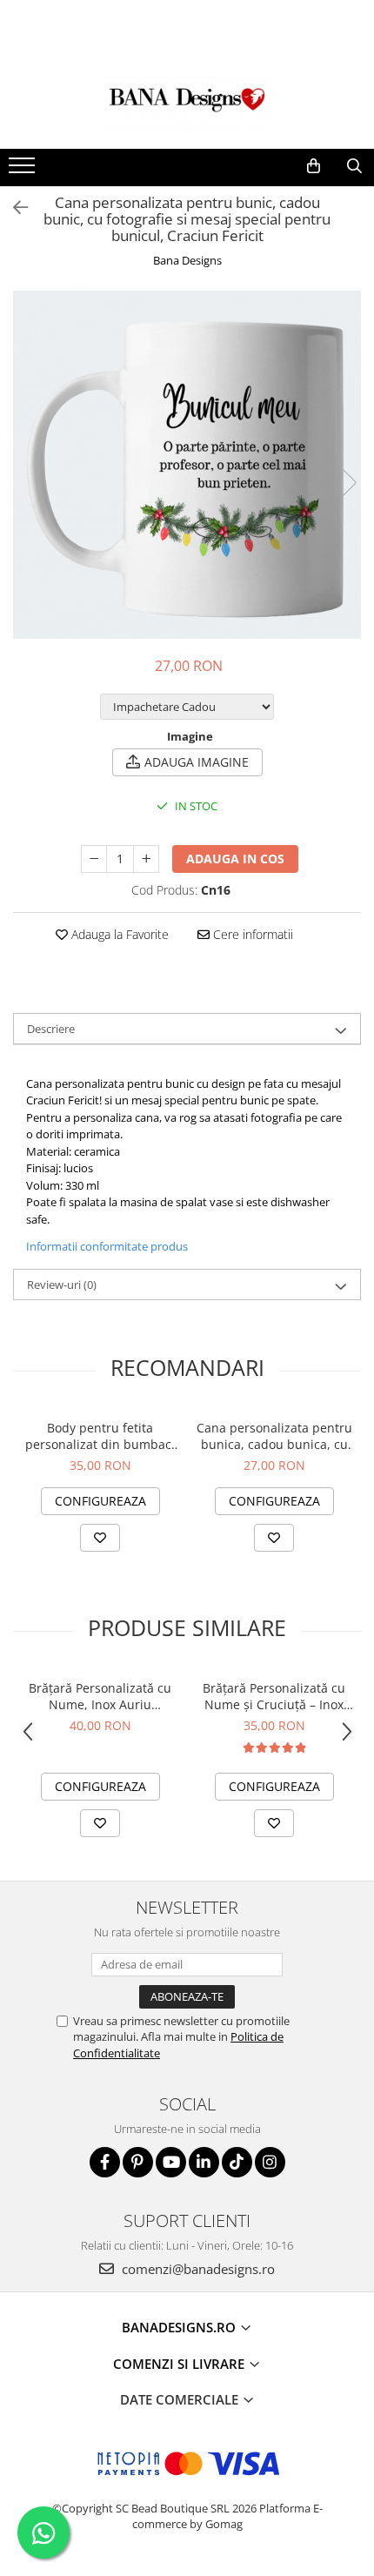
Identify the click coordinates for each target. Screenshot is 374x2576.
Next (347, 483)
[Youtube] (171, 2162)
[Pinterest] (138, 2162)
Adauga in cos (235, 859)
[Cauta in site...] (354, 166)
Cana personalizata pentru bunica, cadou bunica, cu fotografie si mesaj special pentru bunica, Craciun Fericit (274, 1436)
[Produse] (24, 171)
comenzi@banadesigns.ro (197, 2269)
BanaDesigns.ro (180, 2327)
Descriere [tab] (51, 1029)
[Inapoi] (13, 208)
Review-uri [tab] (62, 1285)
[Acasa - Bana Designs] (187, 105)
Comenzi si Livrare (180, 2364)
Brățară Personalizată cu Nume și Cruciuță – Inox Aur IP (274, 1696)
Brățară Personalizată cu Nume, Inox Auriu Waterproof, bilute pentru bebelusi (100, 1696)
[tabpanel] (187, 465)
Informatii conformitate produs (107, 1246)
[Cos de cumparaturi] (314, 166)
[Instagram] (270, 2162)
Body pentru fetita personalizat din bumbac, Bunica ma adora (100, 1436)
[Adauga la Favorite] (100, 1538)
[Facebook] (105, 2162)
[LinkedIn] (204, 2162)
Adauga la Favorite (118, 934)
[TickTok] (237, 2162)
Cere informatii (251, 934)
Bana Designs (187, 260)
